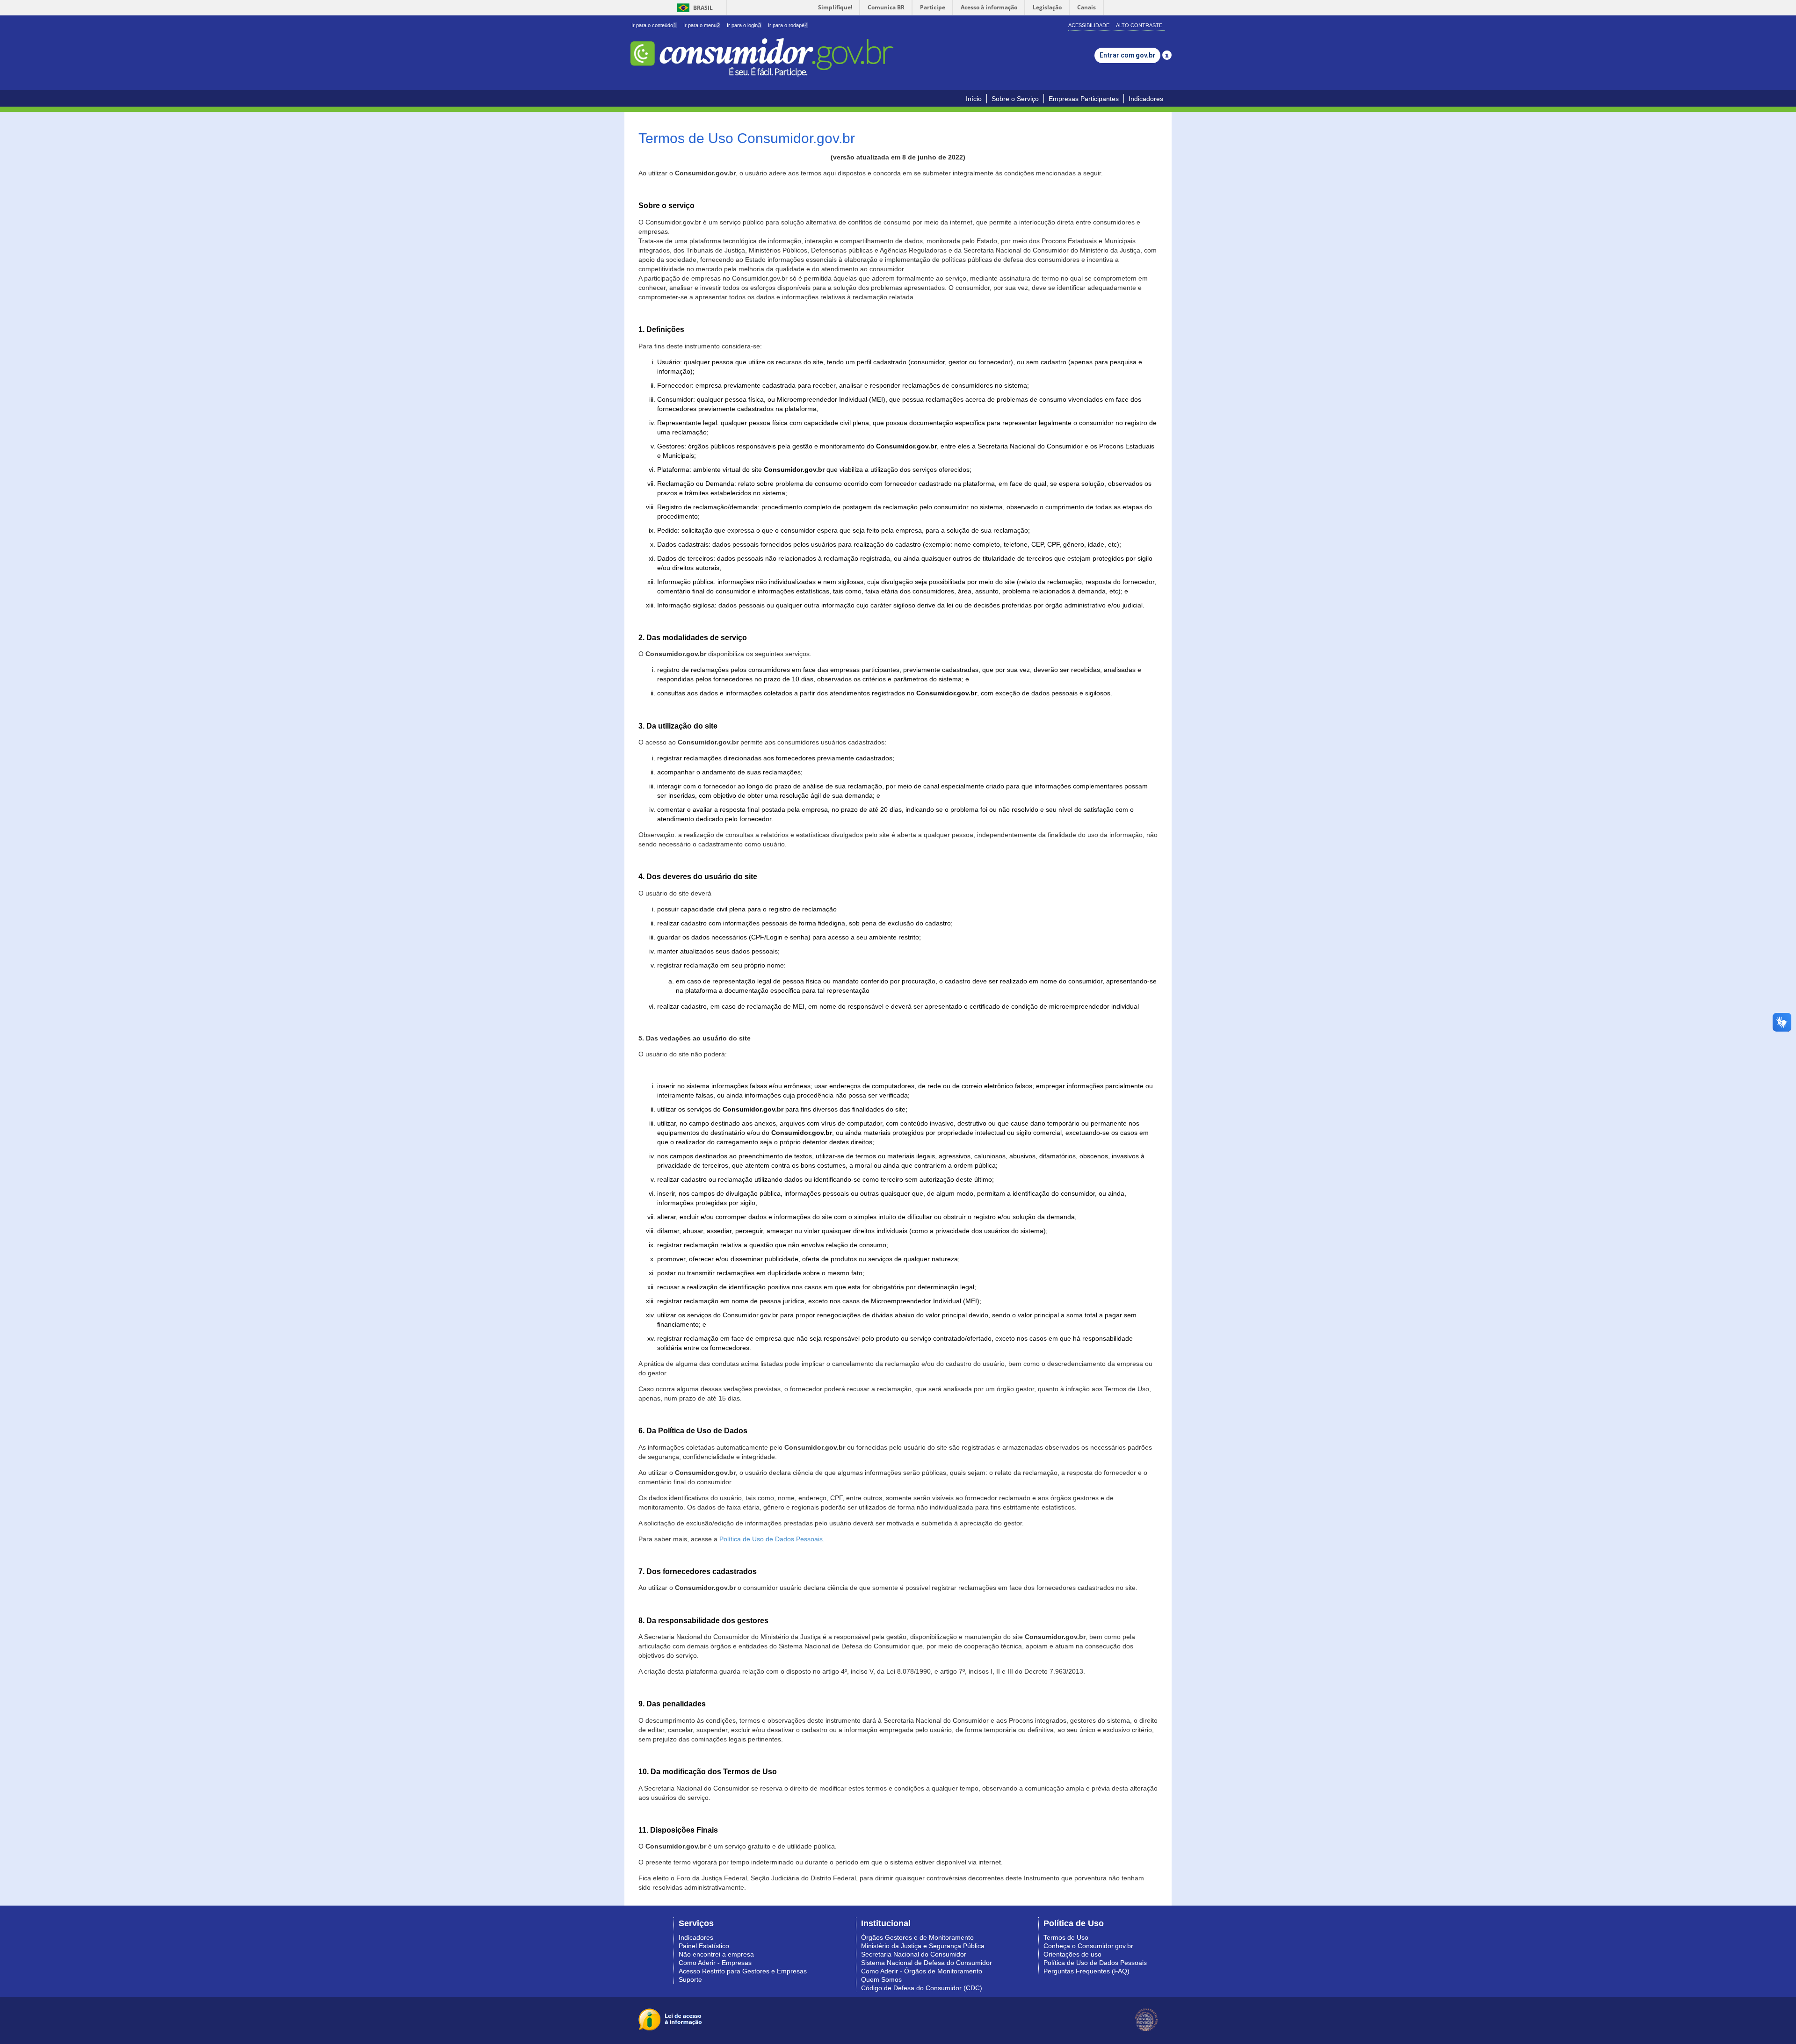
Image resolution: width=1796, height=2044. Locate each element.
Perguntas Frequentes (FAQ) (1086, 1971)
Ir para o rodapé (788, 25)
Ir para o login (744, 25)
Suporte (690, 1979)
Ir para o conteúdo (654, 25)
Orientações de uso (1072, 1954)
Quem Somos (881, 1979)
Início (974, 99)
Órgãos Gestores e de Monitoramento (917, 1937)
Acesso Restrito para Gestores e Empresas (743, 1971)
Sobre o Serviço (1015, 99)
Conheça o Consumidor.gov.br (1088, 1946)
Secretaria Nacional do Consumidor (914, 1954)
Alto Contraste (1139, 25)
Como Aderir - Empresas (715, 1963)
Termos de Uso (1066, 1937)
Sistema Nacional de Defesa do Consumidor (927, 1963)
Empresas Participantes (1084, 99)
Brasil (693, 8)
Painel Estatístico (704, 1946)
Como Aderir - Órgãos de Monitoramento (922, 1971)
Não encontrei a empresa (716, 1954)
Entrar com (1127, 55)
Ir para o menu (702, 25)
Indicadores (1146, 99)
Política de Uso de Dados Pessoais (1095, 1963)
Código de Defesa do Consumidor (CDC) (922, 1988)
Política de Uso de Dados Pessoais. (772, 1539)
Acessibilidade (1089, 25)
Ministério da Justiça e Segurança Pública (923, 1946)
